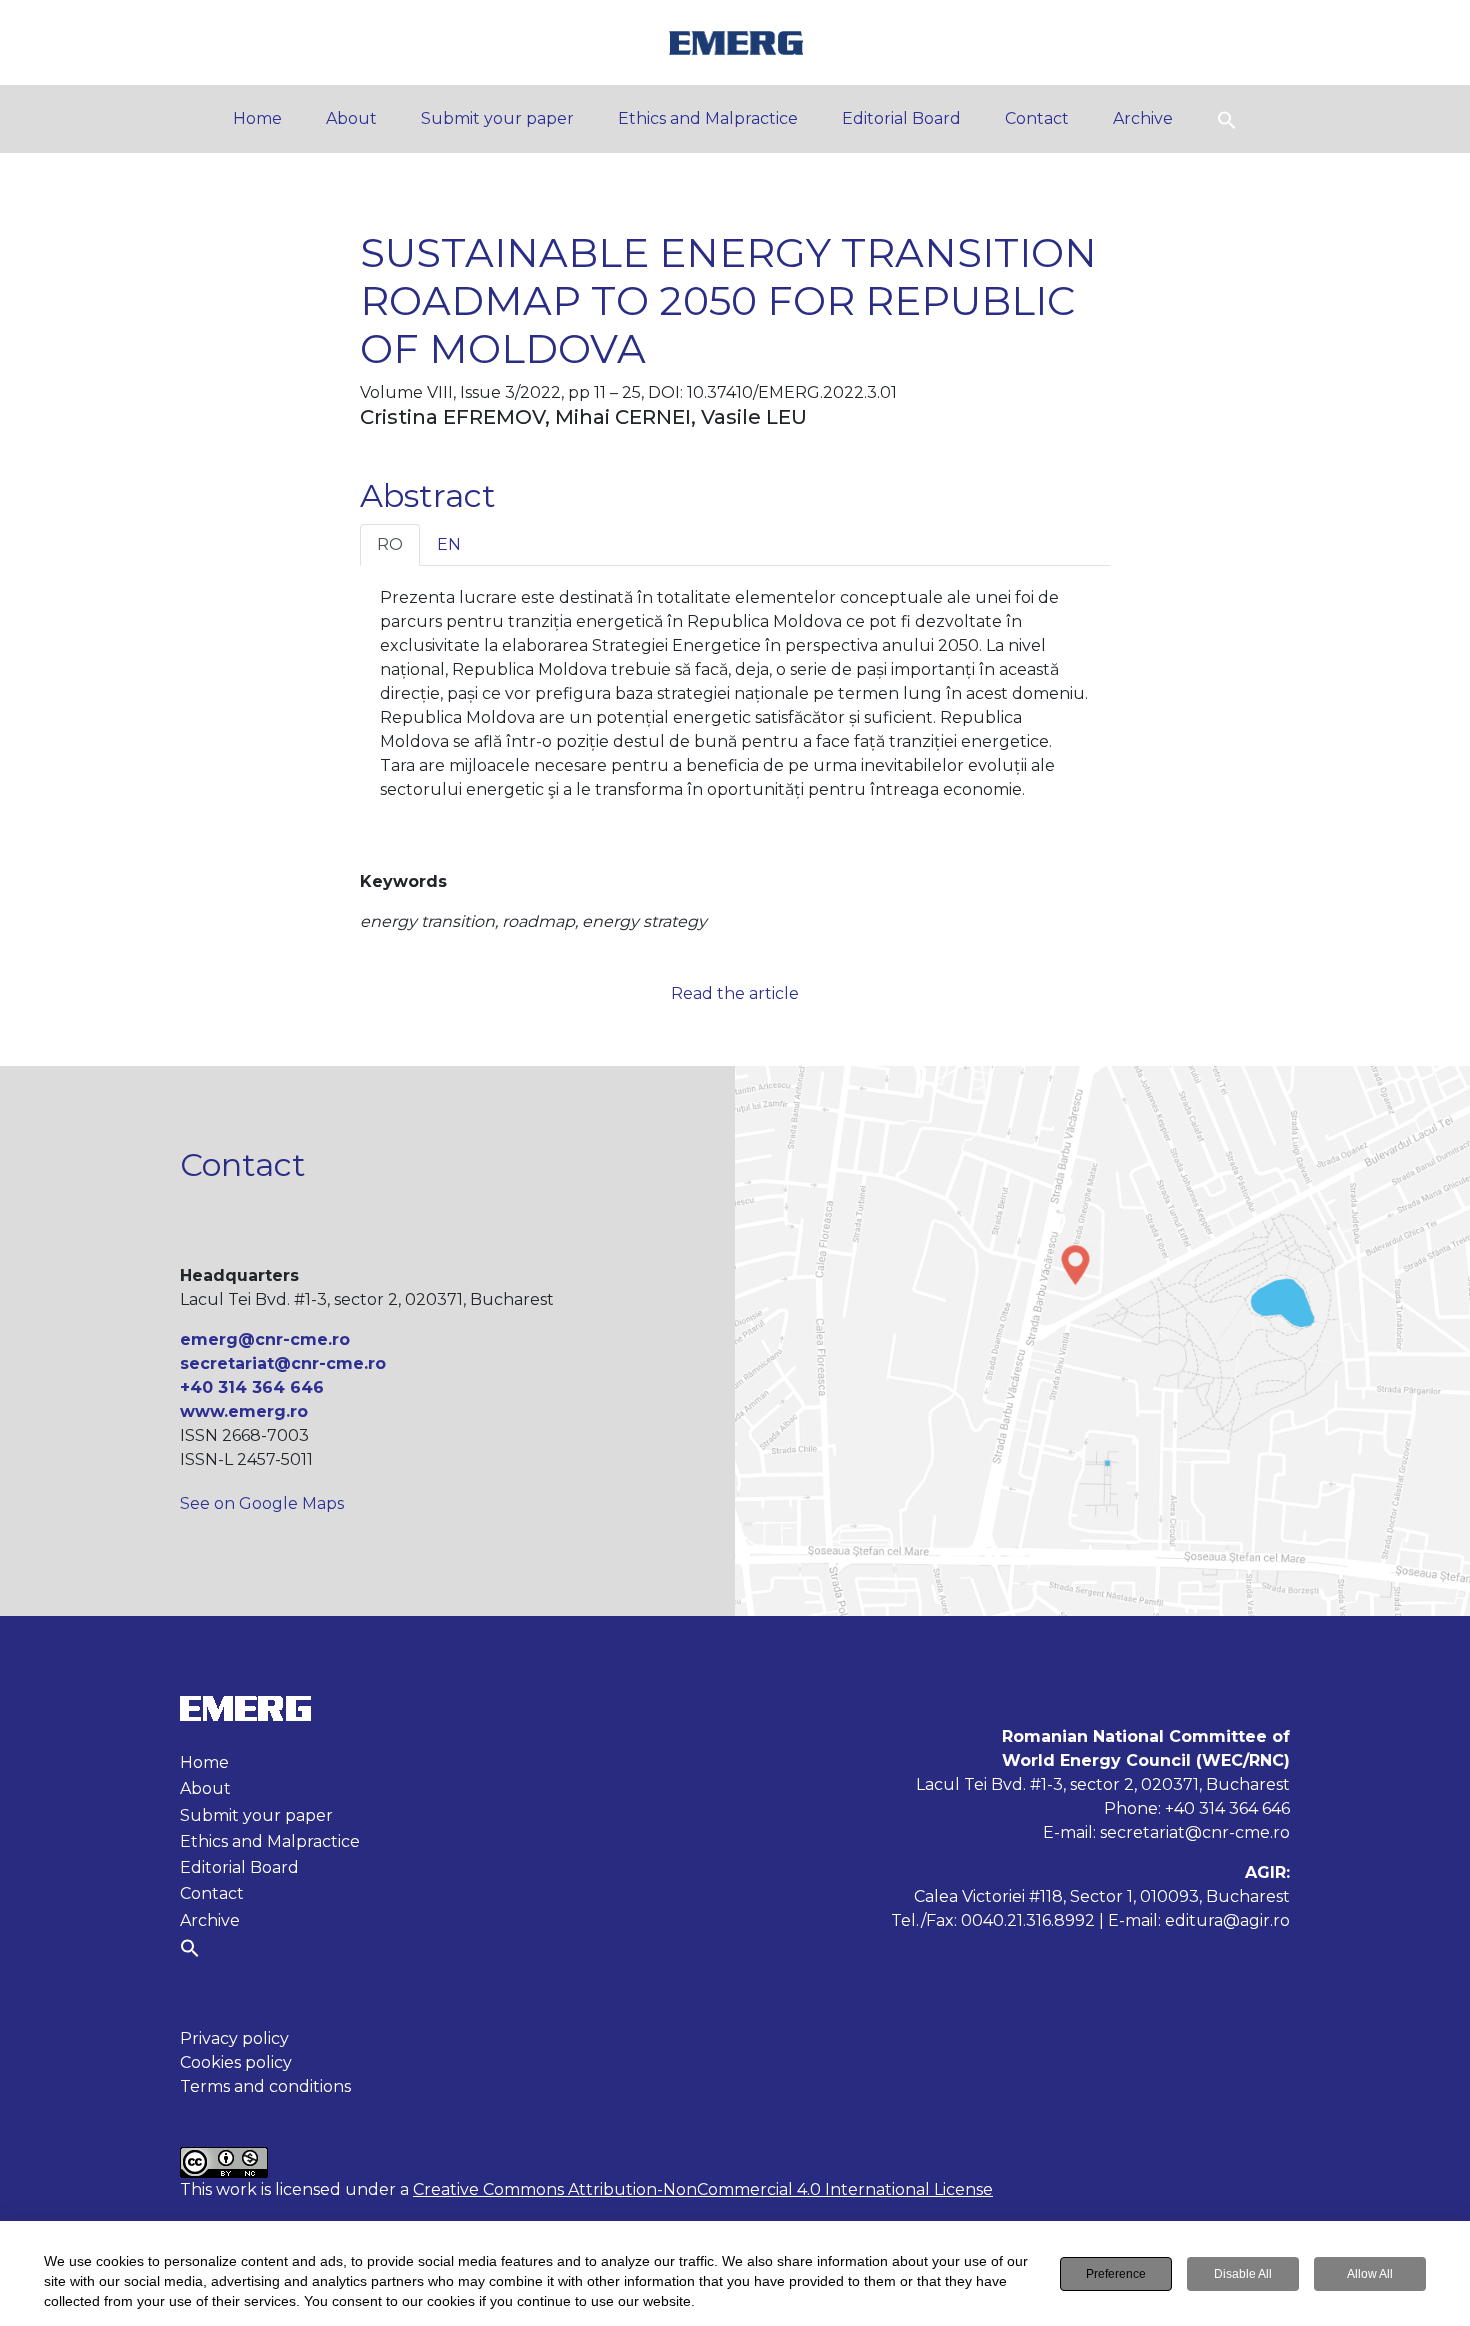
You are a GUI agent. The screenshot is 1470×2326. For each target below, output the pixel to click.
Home (257, 118)
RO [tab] (390, 544)
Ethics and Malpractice (708, 118)
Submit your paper (497, 118)
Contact (1037, 118)
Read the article (735, 993)
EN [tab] (449, 544)
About (351, 118)
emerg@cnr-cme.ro (265, 1339)
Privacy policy (234, 2038)
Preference (1116, 2274)
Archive (1143, 118)
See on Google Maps (262, 1503)
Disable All (1243, 2274)
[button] (1227, 118)
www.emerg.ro (244, 1411)
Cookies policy (236, 2062)
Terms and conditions (265, 2086)
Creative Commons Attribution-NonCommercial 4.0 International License (703, 2189)
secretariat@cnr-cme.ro (283, 1363)
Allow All (1370, 2274)
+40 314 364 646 (252, 1387)
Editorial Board (901, 118)
